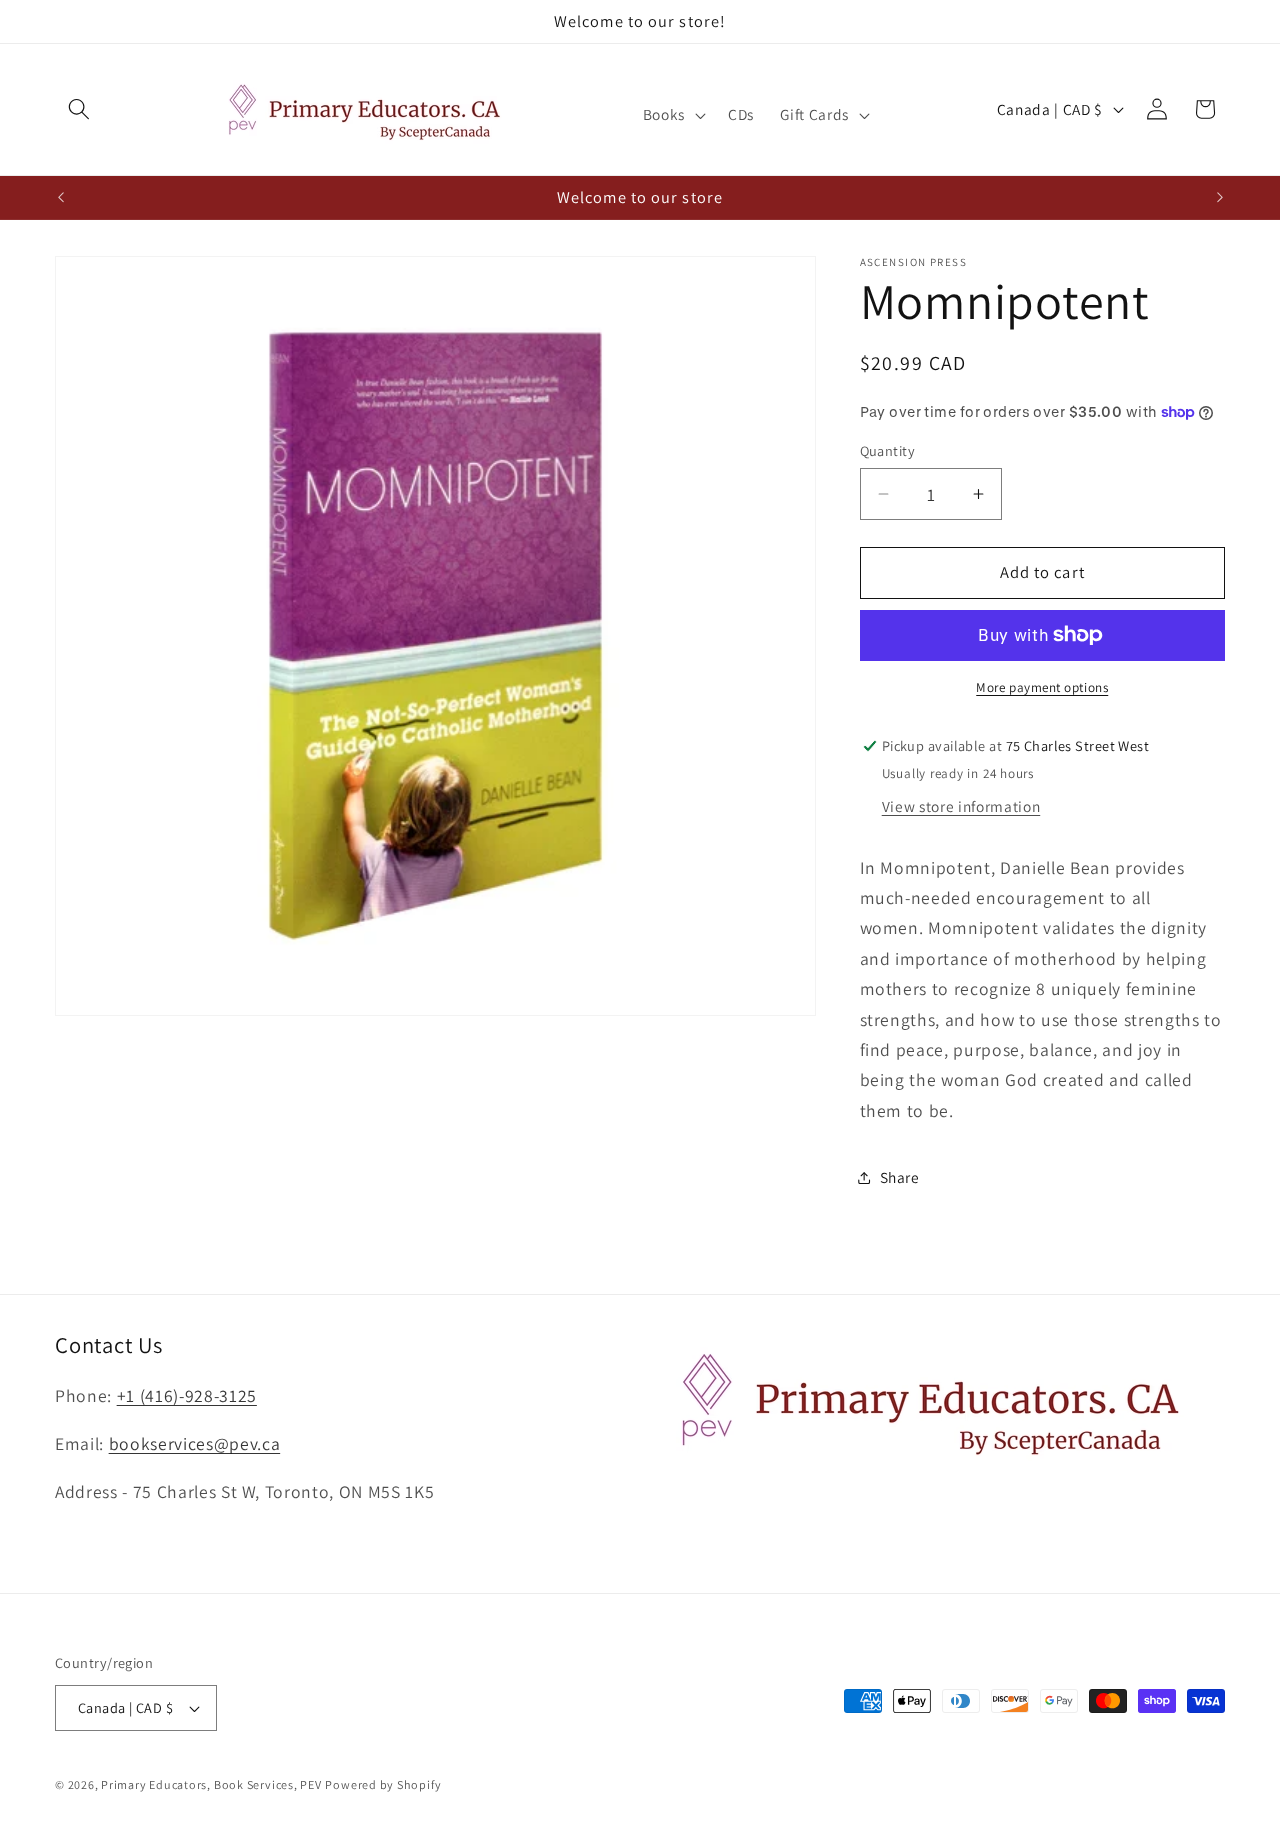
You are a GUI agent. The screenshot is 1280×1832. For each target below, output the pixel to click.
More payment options (1042, 687)
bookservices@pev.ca (195, 1444)
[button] (79, 109)
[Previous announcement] (61, 197)
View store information (961, 806)
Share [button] (900, 1177)
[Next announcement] (1220, 197)
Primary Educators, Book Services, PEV (211, 1784)
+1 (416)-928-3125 (187, 1396)
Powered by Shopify (383, 1784)
